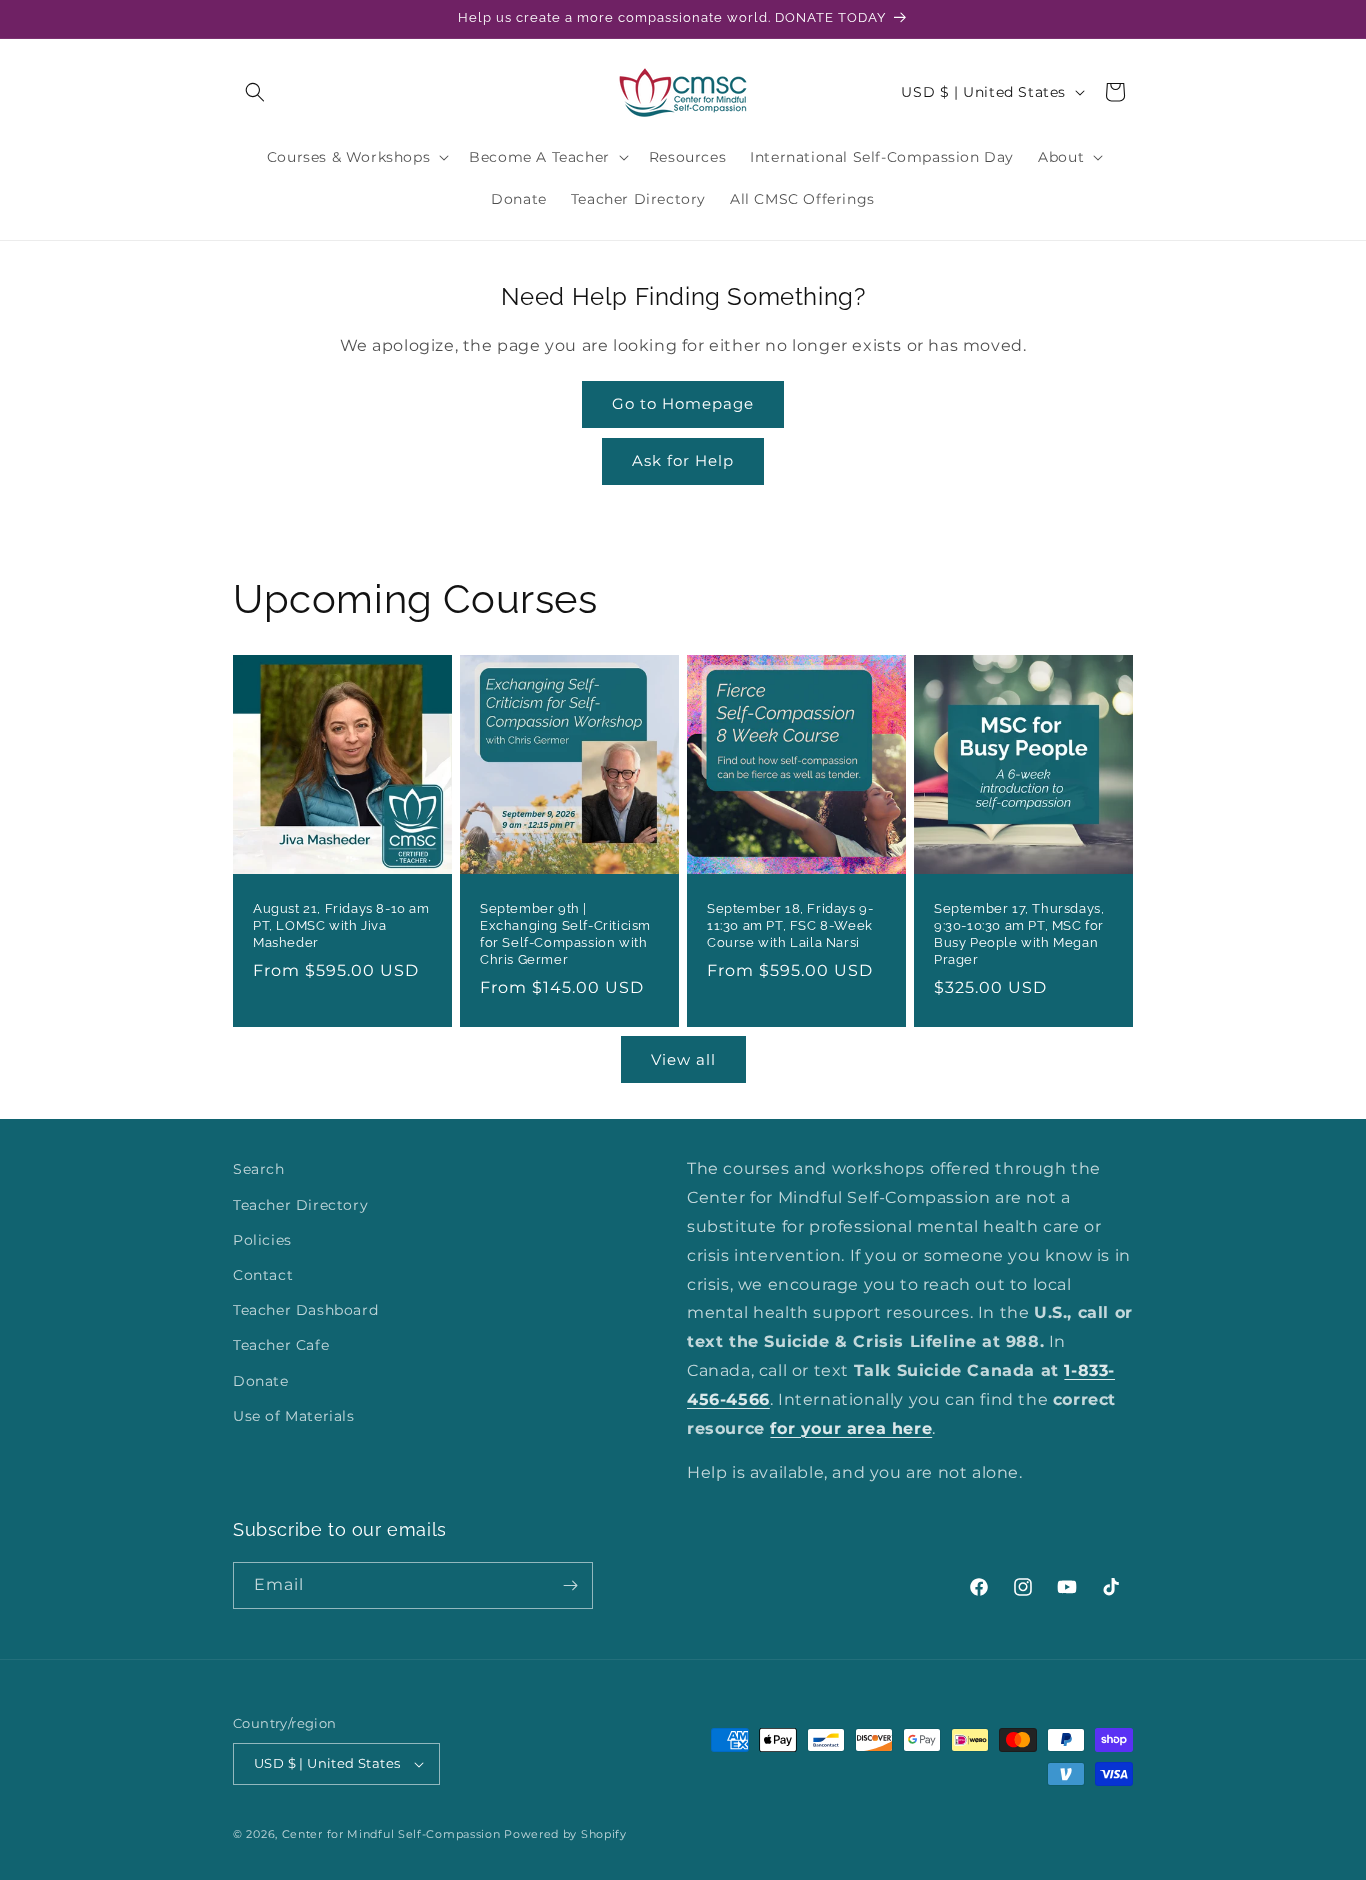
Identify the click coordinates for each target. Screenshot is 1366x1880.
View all (683, 1059)
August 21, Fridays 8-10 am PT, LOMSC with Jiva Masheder (341, 925)
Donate (261, 1381)
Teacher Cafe (281, 1345)
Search (259, 1169)
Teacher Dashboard (305, 1310)
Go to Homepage (683, 403)
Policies (262, 1240)
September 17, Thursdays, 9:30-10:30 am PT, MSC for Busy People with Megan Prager (1019, 934)
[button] (255, 92)
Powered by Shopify (565, 1834)
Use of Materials (294, 1416)
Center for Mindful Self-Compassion (391, 1834)
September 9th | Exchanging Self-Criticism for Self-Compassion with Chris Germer (565, 934)
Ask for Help (683, 460)
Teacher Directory (300, 1205)
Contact (263, 1275)
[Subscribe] (570, 1585)
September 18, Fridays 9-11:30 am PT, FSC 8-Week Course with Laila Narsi (790, 925)
